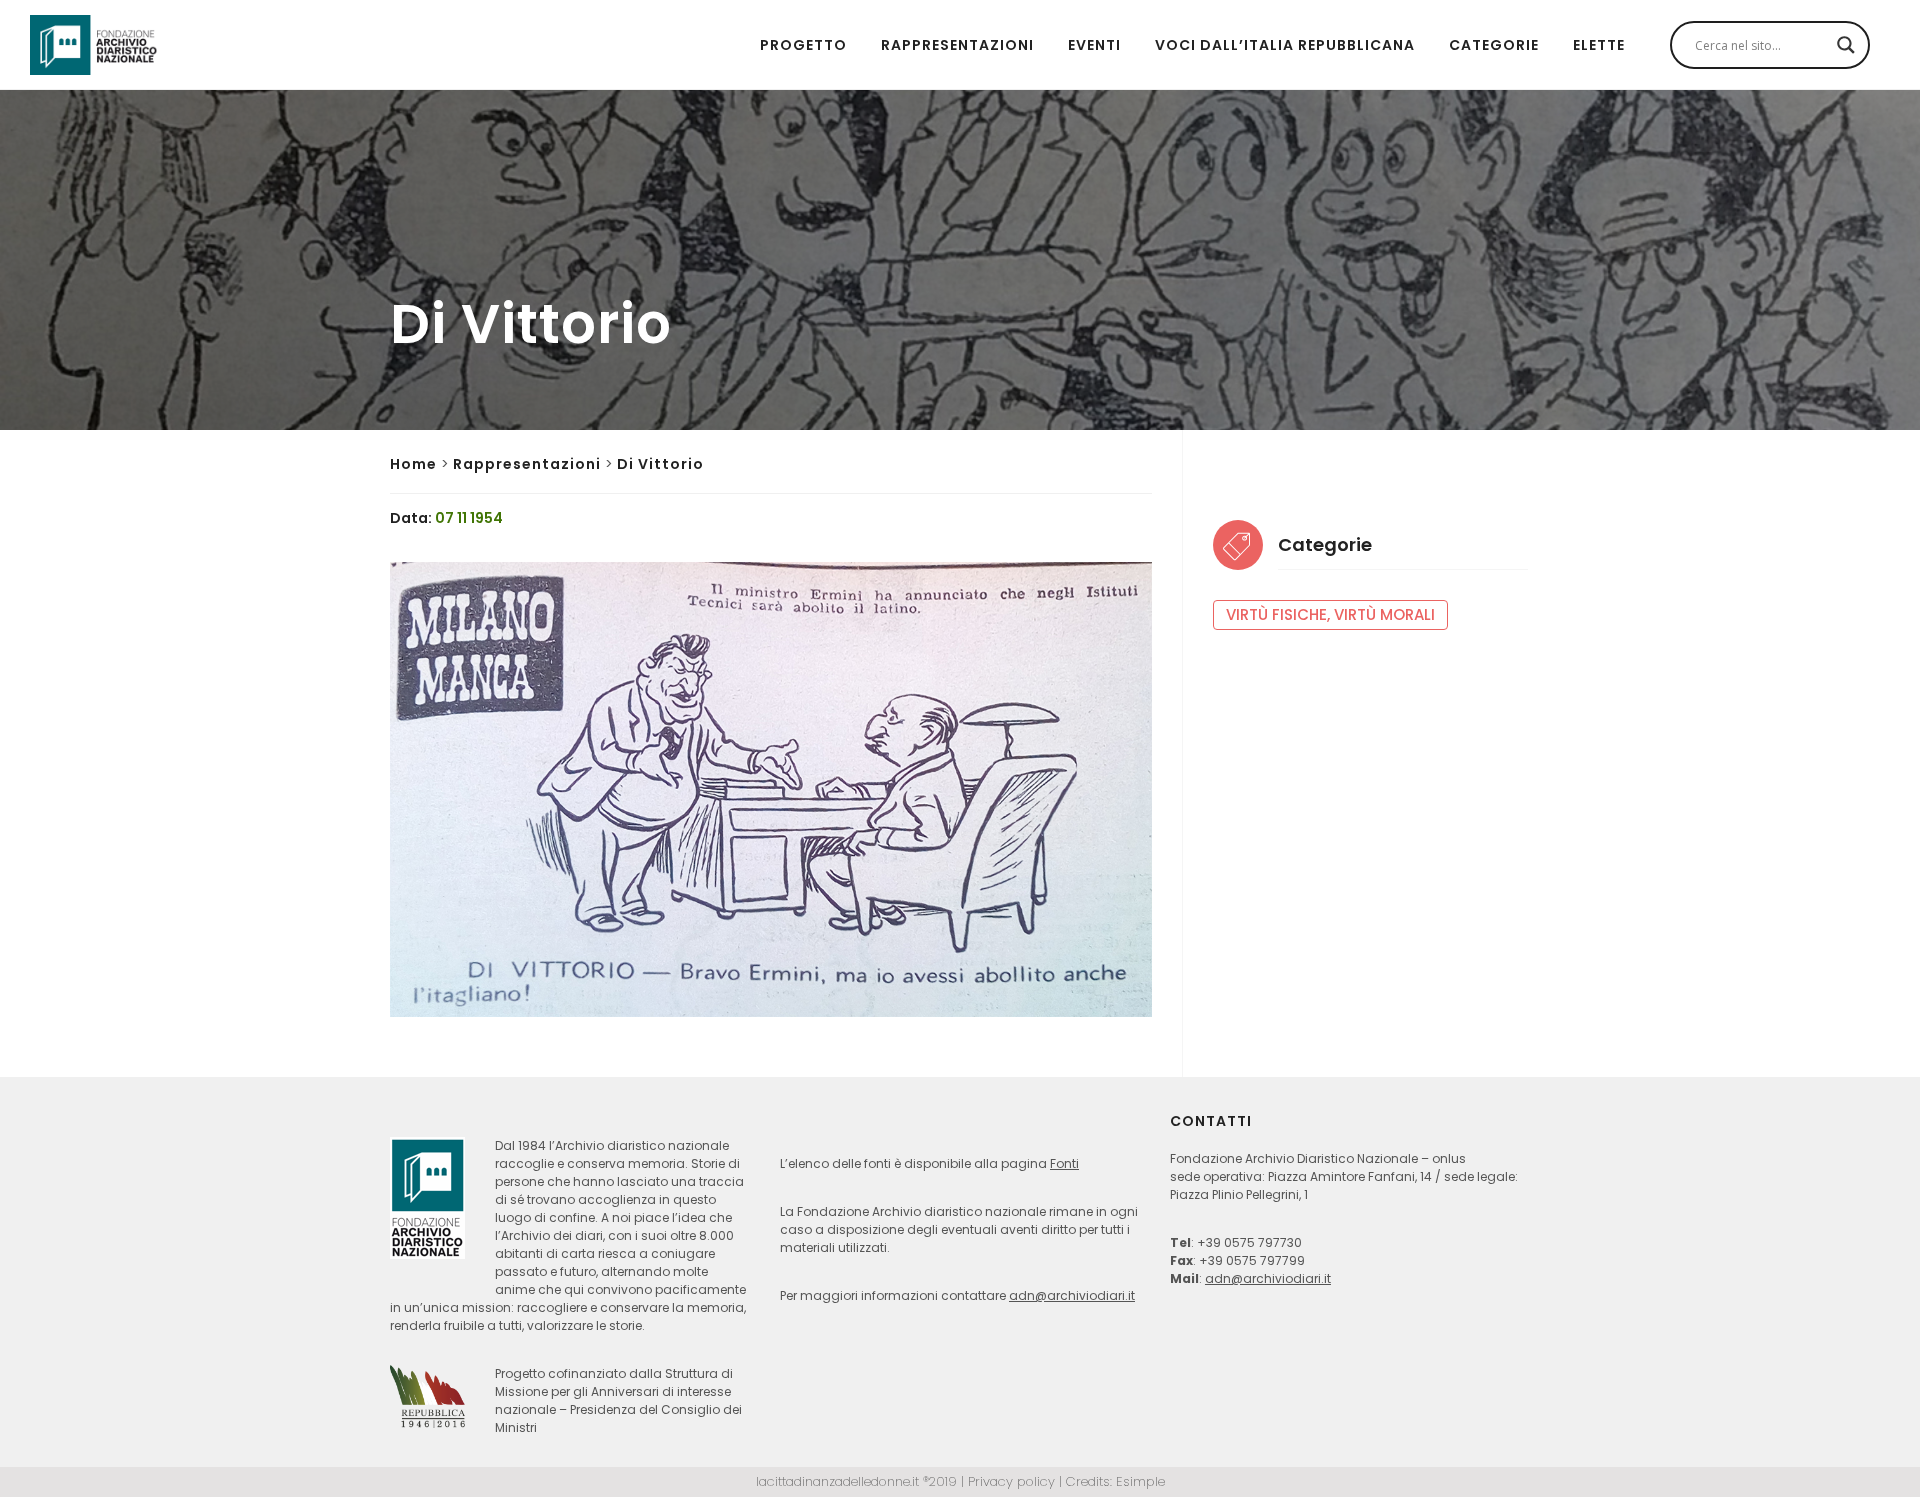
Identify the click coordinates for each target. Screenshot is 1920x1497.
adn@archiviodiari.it (1072, 1295)
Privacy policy (1011, 1481)
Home (413, 464)
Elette (1599, 45)
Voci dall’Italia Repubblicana (1285, 45)
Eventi (1094, 45)
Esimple (1140, 1481)
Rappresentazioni (957, 45)
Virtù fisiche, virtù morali (1330, 614)
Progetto (803, 45)
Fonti (1064, 1163)
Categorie (1494, 45)
